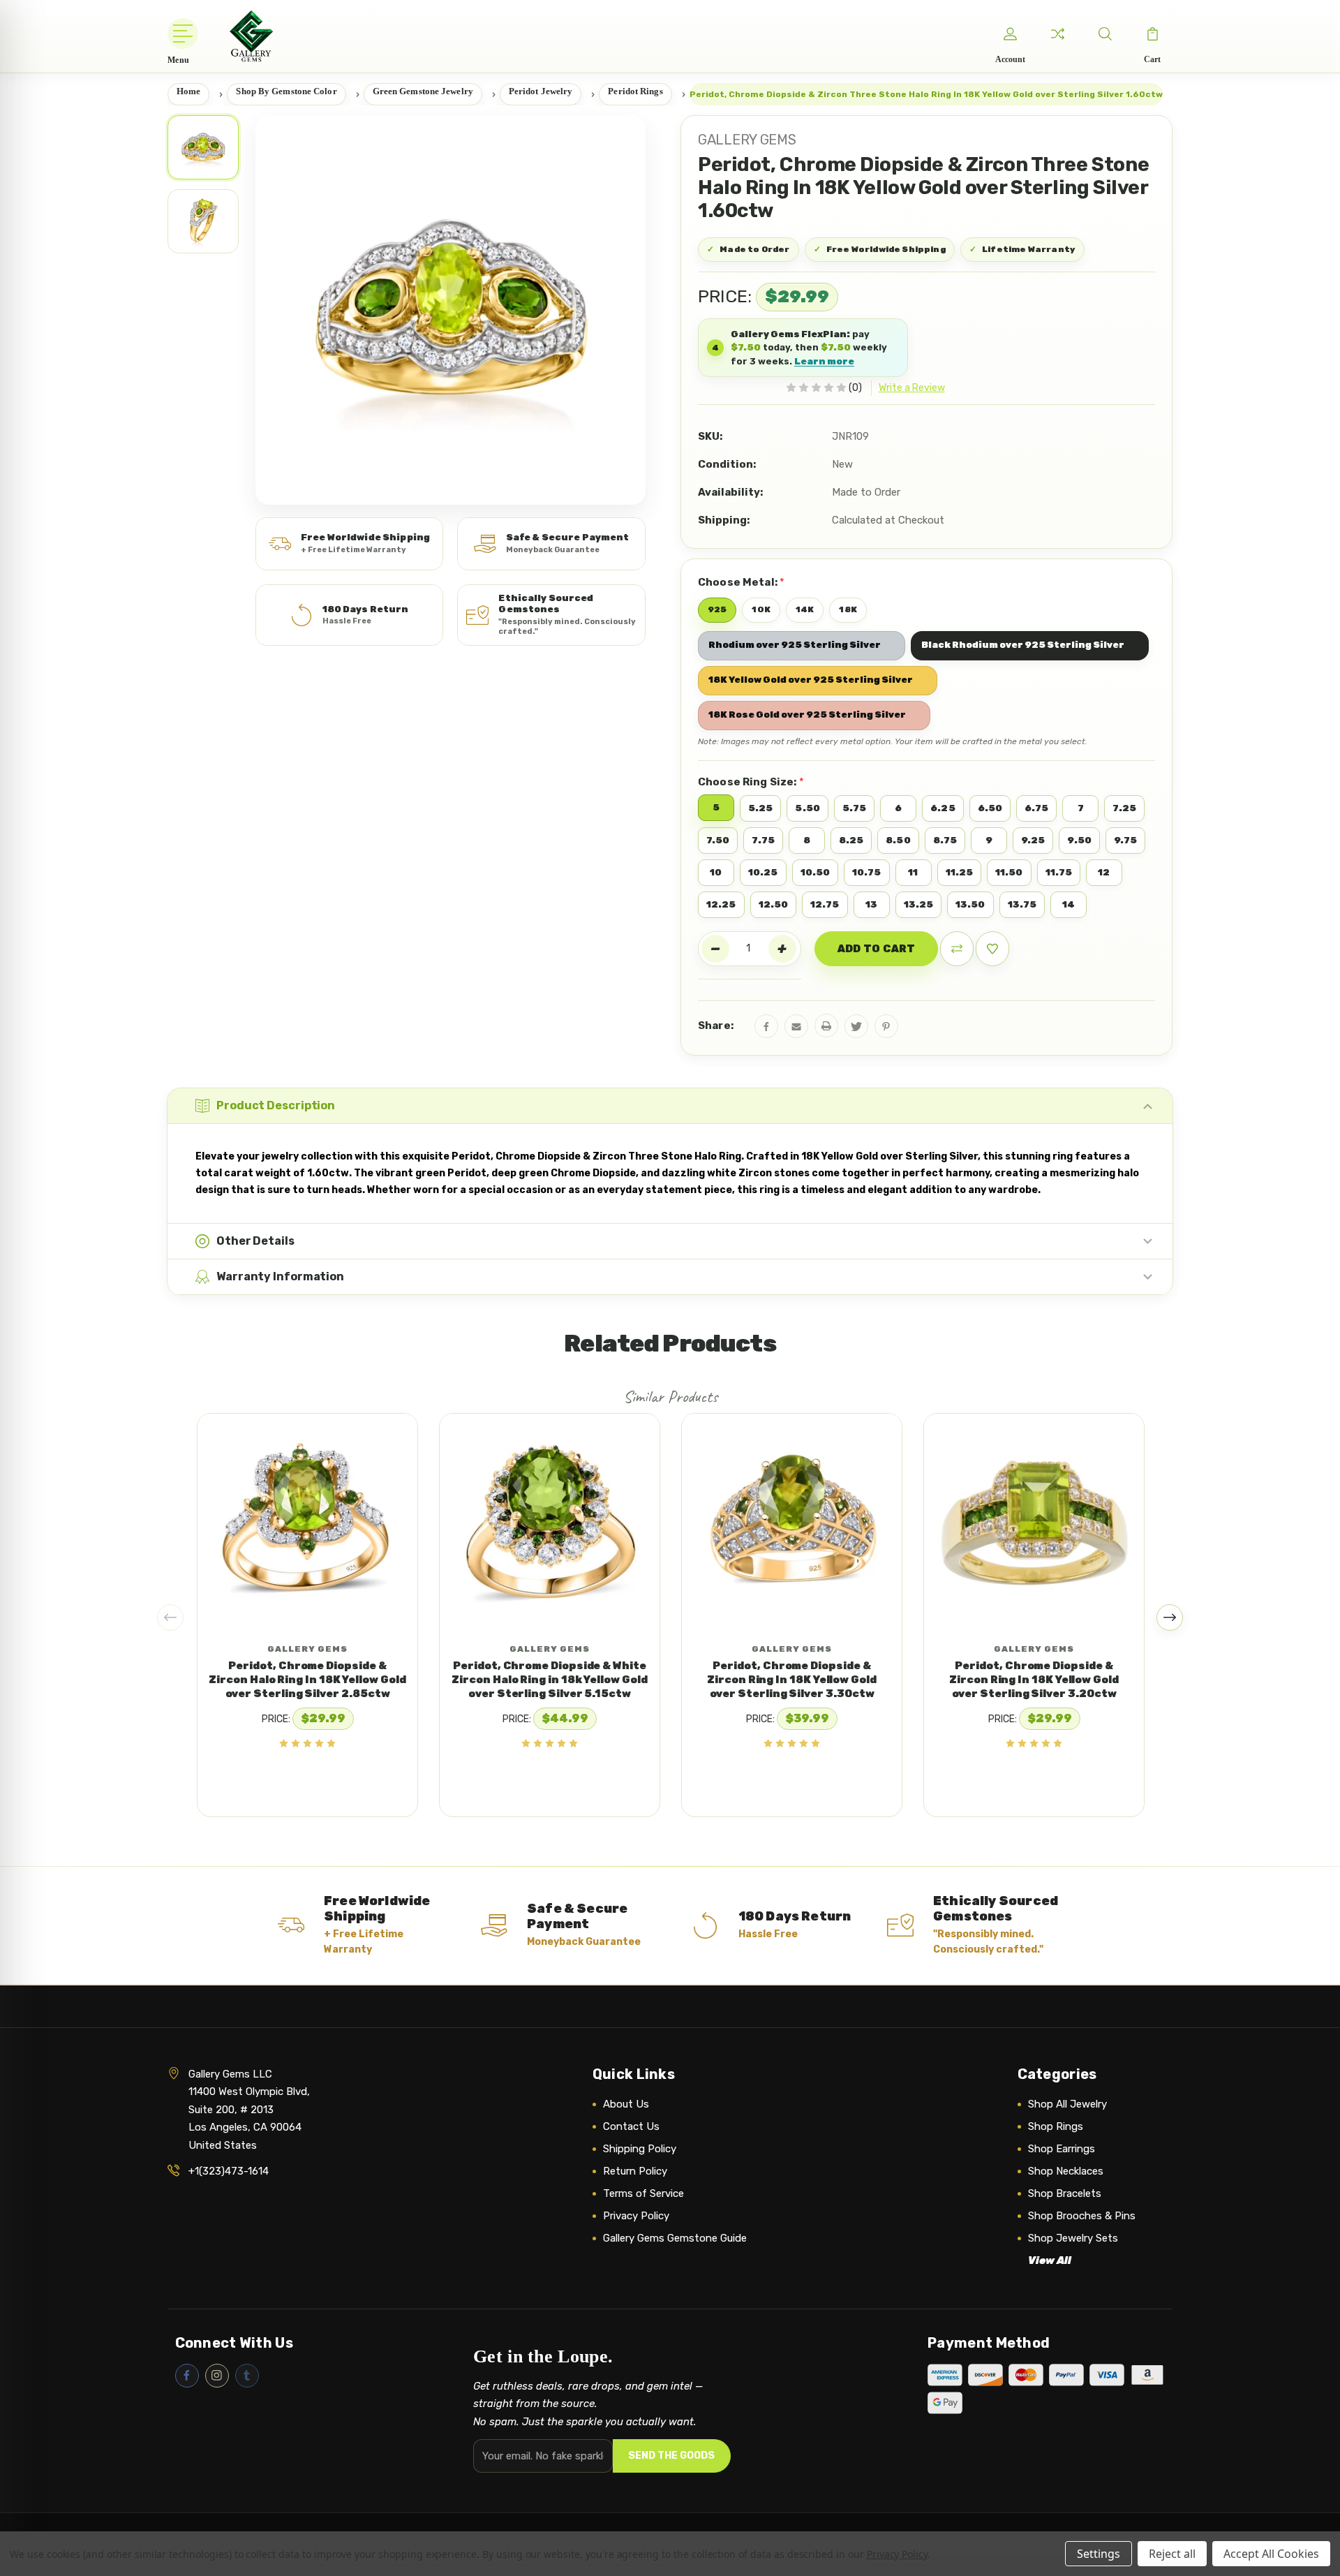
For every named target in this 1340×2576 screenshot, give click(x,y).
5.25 (760, 808)
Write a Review (912, 388)
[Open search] (1105, 34)
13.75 (1022, 904)
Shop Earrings (1062, 2149)
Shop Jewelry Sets (1073, 2238)
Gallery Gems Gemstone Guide (675, 2238)
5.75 (854, 808)
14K (805, 609)
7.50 (718, 840)
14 (1069, 904)
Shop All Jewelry (1067, 2104)
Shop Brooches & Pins (1082, 2216)
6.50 (990, 808)
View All (1050, 2260)
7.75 (763, 840)
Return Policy (635, 2171)
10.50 (816, 872)
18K (848, 609)
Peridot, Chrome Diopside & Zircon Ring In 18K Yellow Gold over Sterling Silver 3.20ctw (1034, 1680)
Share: (716, 1026)
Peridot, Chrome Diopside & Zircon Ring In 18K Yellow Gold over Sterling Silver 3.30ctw (792, 1680)
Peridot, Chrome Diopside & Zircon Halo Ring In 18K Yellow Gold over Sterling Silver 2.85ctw (307, 1680)
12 (1104, 872)
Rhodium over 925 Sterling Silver (795, 645)
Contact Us (631, 2126)
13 (871, 904)
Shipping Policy (640, 2149)
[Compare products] (1057, 34)
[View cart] (1152, 34)
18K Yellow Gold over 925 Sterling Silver (811, 680)
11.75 (1059, 872)
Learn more (824, 361)
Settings (1099, 2554)
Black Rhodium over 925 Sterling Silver (1023, 645)
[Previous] (170, 1618)
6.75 (1036, 808)
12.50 (774, 904)
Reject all (1172, 2554)
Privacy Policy (636, 2216)
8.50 (898, 840)
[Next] (1170, 1618)
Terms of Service (643, 2193)
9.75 (1125, 840)
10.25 (763, 872)
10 (716, 872)
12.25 (721, 904)
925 (717, 609)
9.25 (1033, 840)
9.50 (1079, 840)
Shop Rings (1056, 2126)
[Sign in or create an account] (1010, 34)
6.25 (943, 808)
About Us (626, 2104)
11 (913, 872)
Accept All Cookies (1271, 2554)
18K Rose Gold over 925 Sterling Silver (807, 715)
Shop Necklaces (1066, 2171)
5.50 (807, 808)
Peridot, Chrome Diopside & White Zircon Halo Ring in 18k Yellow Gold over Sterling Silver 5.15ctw (549, 1680)
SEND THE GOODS (671, 2456)
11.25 (960, 872)
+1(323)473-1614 (229, 2171)
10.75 (867, 872)
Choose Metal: (741, 582)
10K (761, 609)
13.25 (919, 904)
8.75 (945, 840)
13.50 (970, 904)
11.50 (1009, 872)
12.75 (825, 904)
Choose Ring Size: (751, 782)
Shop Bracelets (1065, 2193)
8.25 (851, 840)
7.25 (1124, 808)
